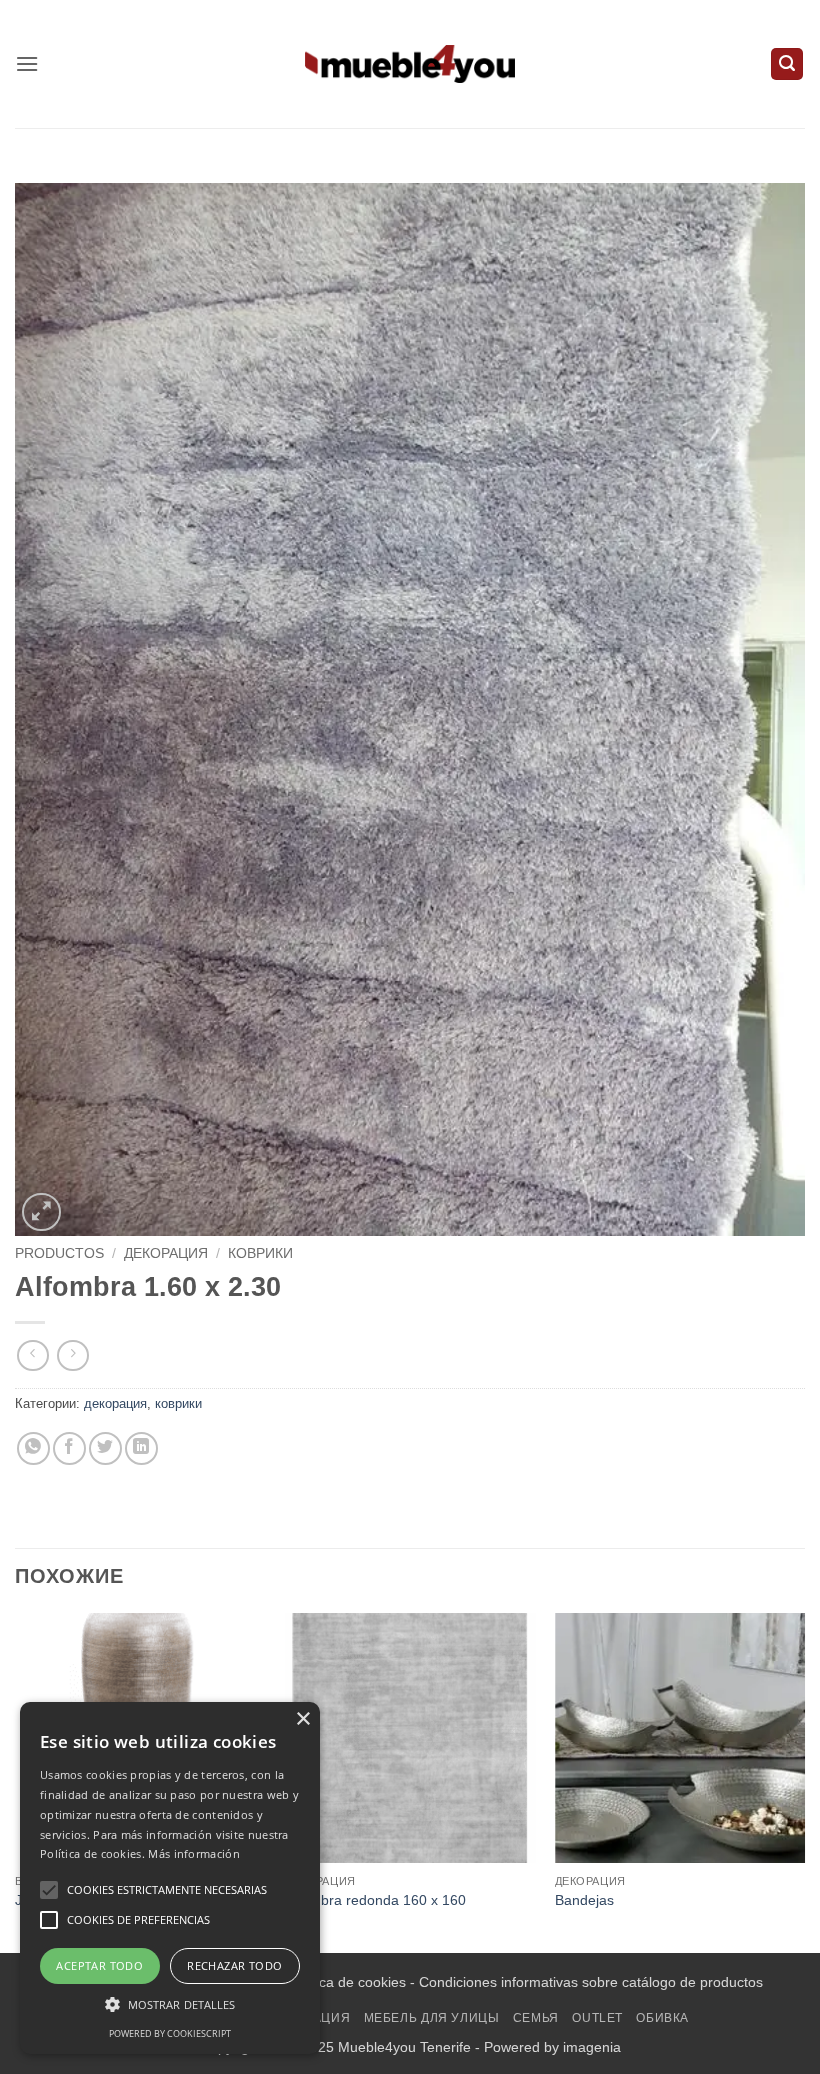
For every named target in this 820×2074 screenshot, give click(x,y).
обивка (662, 2018)
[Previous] (16, 1781)
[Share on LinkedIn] (141, 1448)
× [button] (302, 1719)
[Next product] (32, 1355)
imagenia (592, 2047)
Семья (536, 2018)
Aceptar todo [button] (99, 1965)
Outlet (597, 2018)
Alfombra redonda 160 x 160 (375, 1900)
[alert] (170, 1878)
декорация (166, 1253)
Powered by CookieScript (170, 2033)
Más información (194, 1853)
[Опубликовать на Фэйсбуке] (69, 1448)
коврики (260, 1253)
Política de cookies (347, 1982)
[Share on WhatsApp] (33, 1448)
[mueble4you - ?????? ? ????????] (410, 63)
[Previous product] (72, 1355)
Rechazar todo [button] (234, 1965)
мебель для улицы (432, 2018)
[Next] (804, 1781)
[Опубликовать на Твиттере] (105, 1448)
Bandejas (584, 1900)
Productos (59, 1253)
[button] (27, 63)
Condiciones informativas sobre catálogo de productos (591, 1982)
